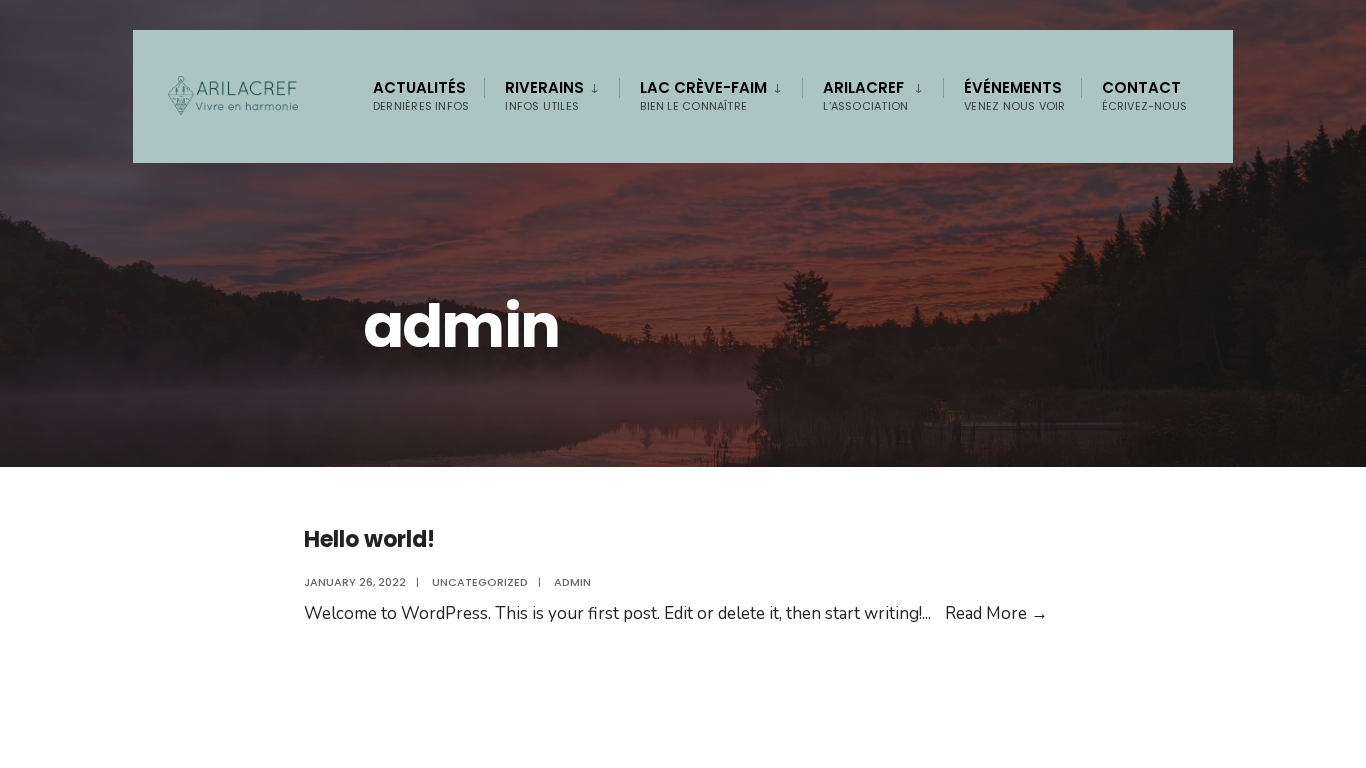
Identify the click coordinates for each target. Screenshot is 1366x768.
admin (572, 582)
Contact (1145, 95)
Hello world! (369, 539)
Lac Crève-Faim (703, 95)
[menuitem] (551, 92)
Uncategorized (480, 582)
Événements (1014, 95)
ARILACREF (865, 95)
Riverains (544, 95)
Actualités (421, 95)
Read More (996, 613)
